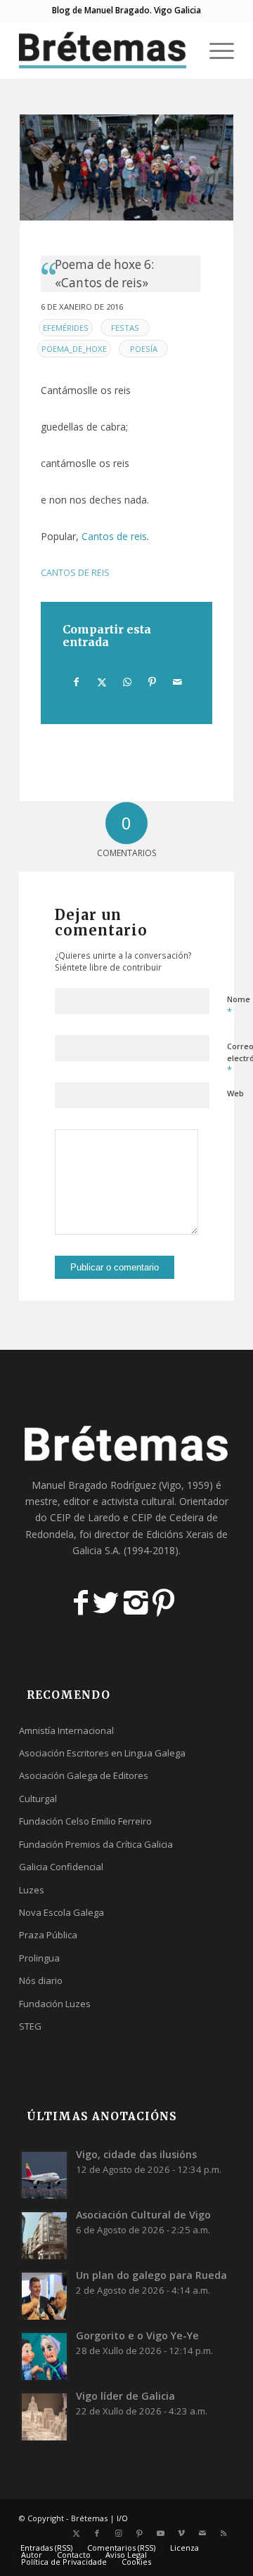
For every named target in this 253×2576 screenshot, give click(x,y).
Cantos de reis (114, 536)
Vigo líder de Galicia (125, 2396)
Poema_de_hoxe (74, 349)
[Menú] (215, 50)
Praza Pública (48, 1935)
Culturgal (38, 1799)
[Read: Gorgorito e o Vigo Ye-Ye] (44, 2355)
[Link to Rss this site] (223, 2533)
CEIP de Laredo (85, 1517)
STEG (30, 2026)
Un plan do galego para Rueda (151, 2275)
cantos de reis (75, 573)
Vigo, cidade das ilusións (136, 2154)
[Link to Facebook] (97, 2533)
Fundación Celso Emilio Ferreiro (85, 1821)
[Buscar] (182, 50)
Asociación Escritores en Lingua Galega (102, 1753)
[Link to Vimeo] (181, 2533)
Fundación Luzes (55, 2004)
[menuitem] (182, 50)
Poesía (144, 349)
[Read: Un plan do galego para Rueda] (44, 2295)
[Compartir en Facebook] (76, 682)
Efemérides (66, 328)
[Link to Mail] (202, 2533)
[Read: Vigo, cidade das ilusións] (44, 2174)
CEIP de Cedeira (168, 1517)
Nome (239, 1006)
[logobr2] (105, 50)
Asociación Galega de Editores (84, 1775)
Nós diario (41, 1980)
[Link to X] (76, 2533)
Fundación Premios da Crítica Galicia (96, 1844)
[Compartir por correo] (177, 682)
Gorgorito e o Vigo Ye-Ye (137, 2335)
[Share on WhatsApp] (127, 682)
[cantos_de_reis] (126, 167)
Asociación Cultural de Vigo (143, 2215)
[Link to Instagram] (118, 2533)
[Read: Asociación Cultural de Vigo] (44, 2235)
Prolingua (39, 1958)
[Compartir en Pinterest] (152, 682)
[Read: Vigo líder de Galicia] (44, 2416)
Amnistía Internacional (66, 1730)
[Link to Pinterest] (139, 2533)
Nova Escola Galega (61, 1912)
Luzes (32, 1890)
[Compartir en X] (102, 682)
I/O (122, 2518)
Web (235, 1093)
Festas (125, 328)
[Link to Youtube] (160, 2533)
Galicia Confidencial (61, 1867)
